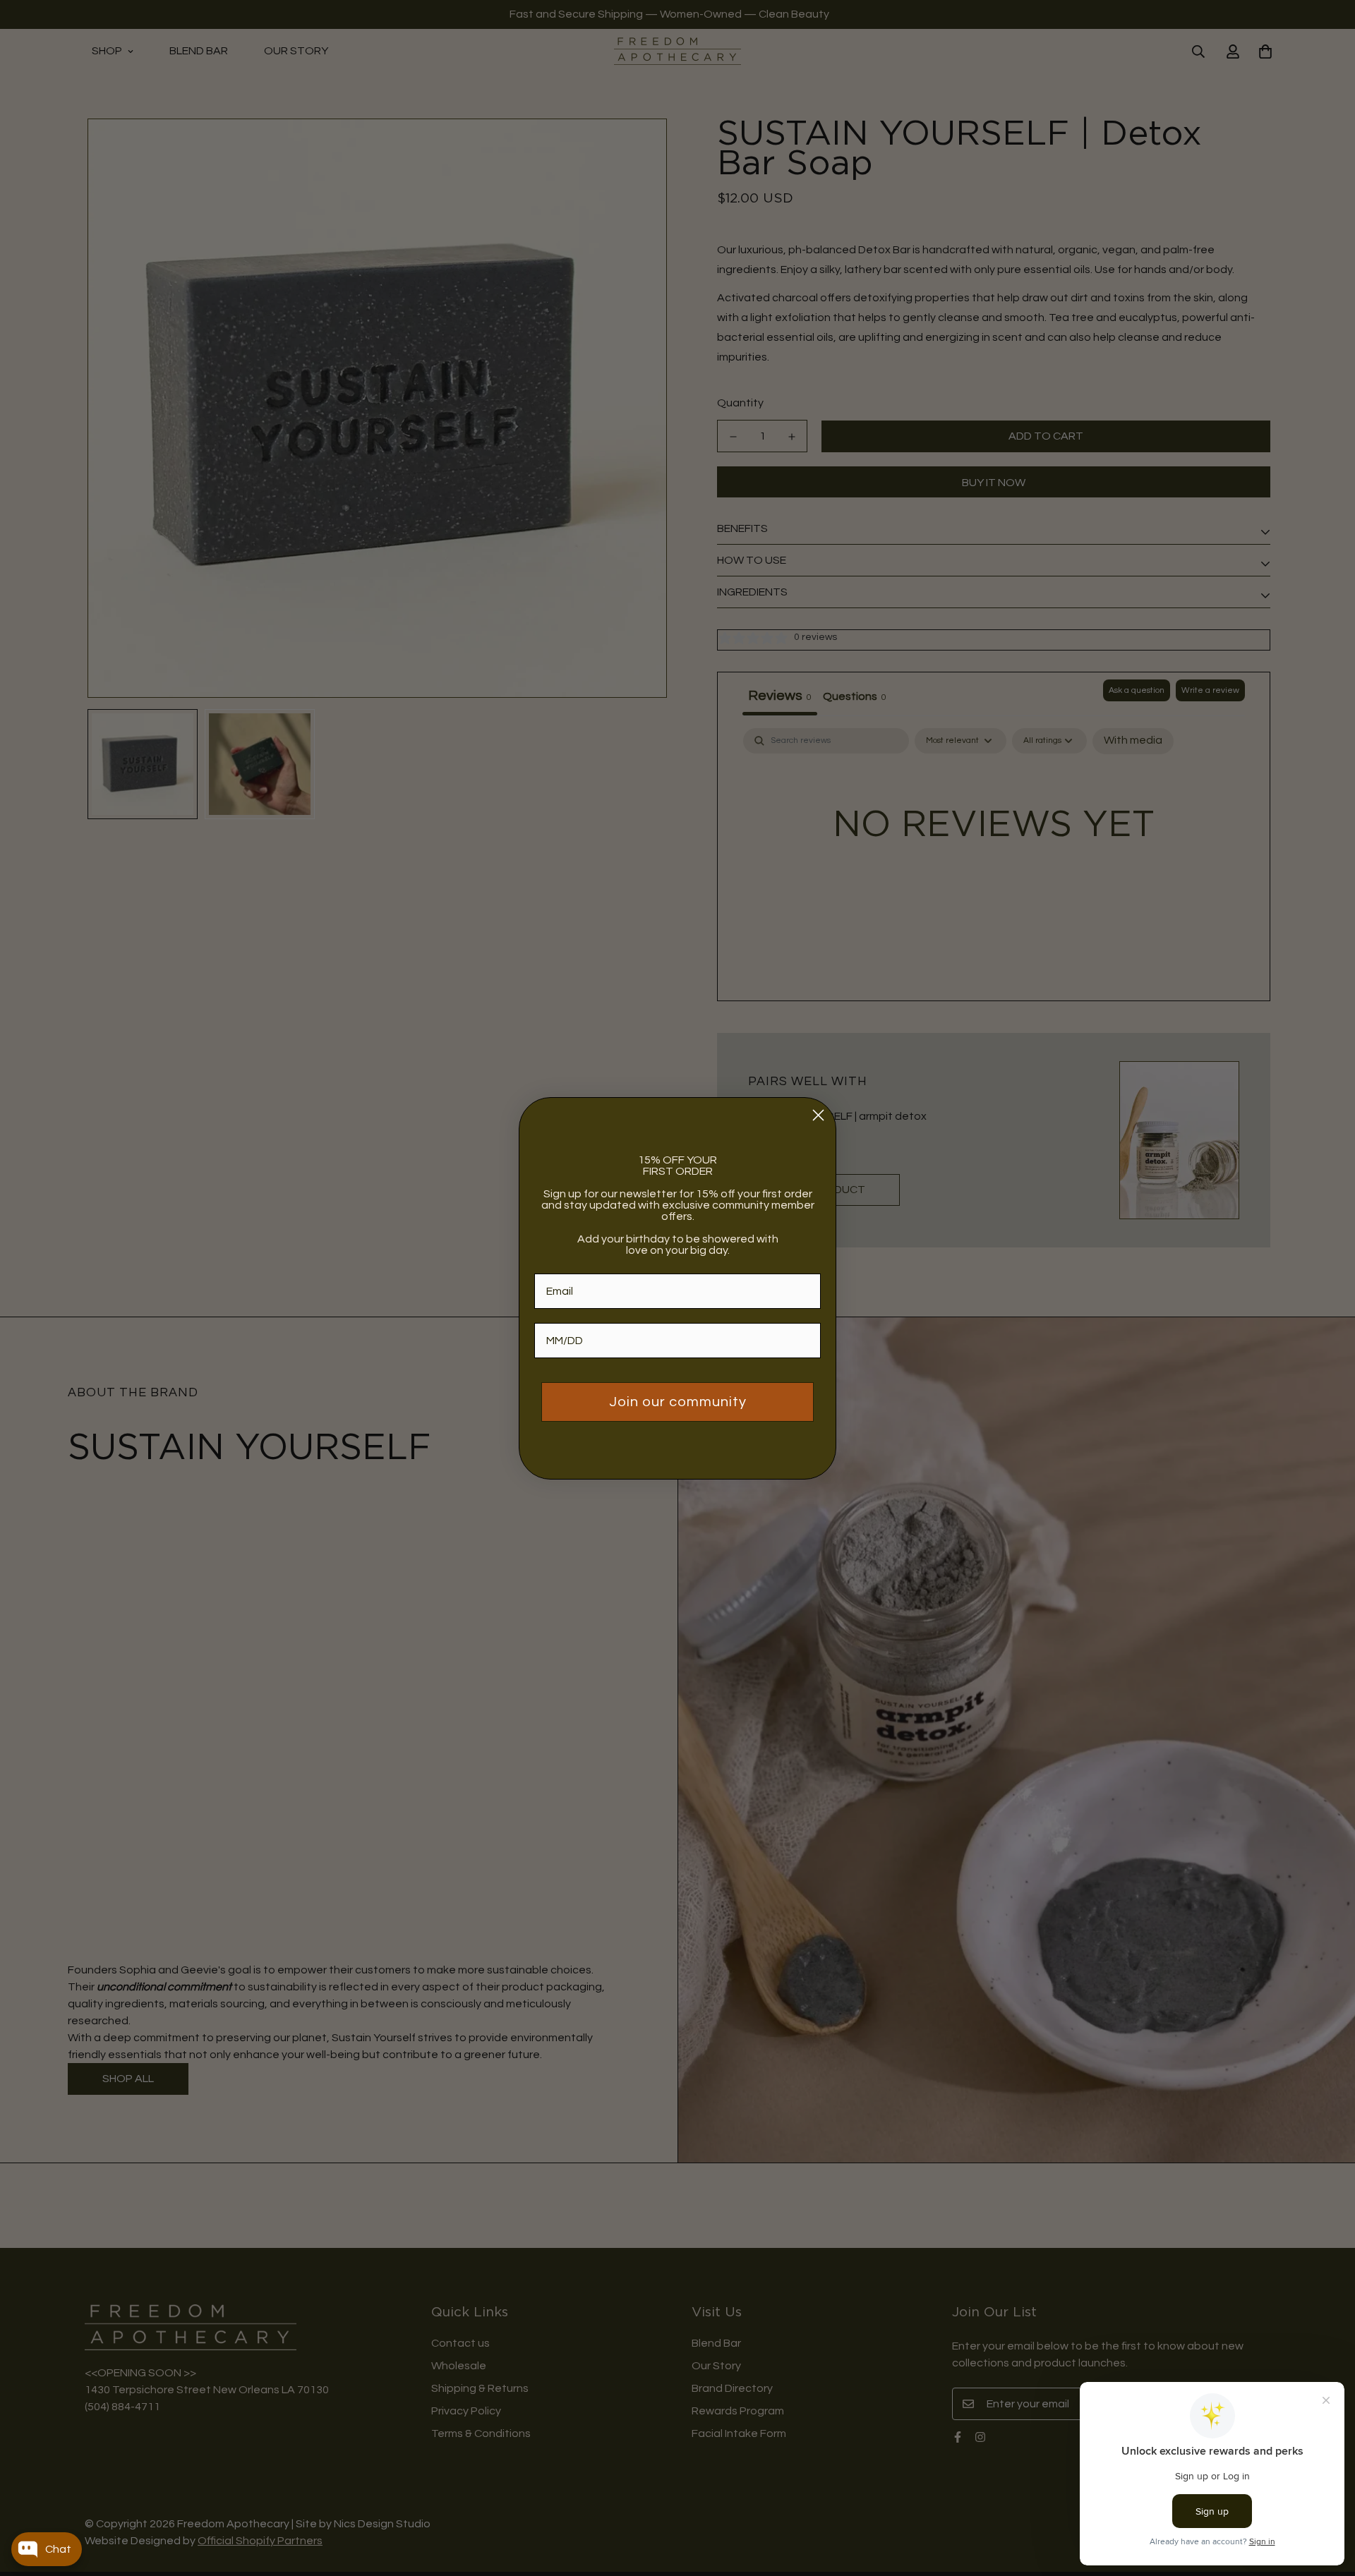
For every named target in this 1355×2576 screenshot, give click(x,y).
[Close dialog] (818, 1115)
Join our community (678, 1402)
